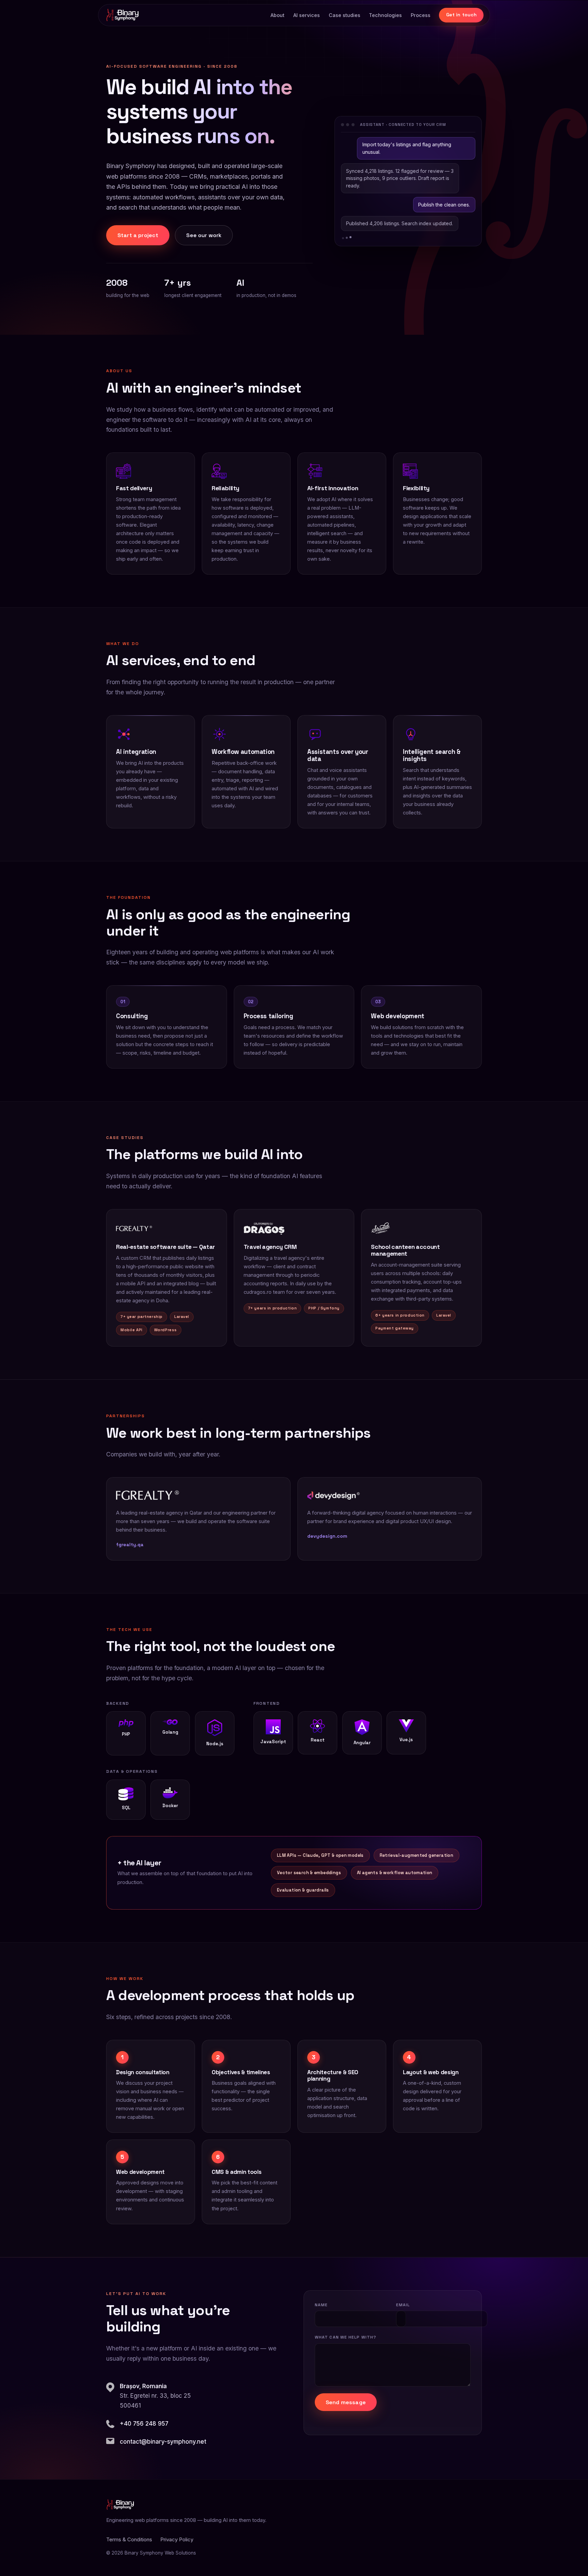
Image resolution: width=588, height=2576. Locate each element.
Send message (346, 2402)
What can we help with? (346, 2337)
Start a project (138, 235)
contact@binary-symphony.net (163, 2442)
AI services (307, 15)
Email (403, 2305)
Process (421, 15)
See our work (204, 235)
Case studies (345, 15)
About (277, 15)
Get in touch (462, 15)
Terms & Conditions (129, 2539)
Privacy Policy (177, 2539)
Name (321, 2305)
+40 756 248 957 (144, 2424)
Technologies (385, 15)
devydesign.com (327, 1536)
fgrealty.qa (130, 1545)
